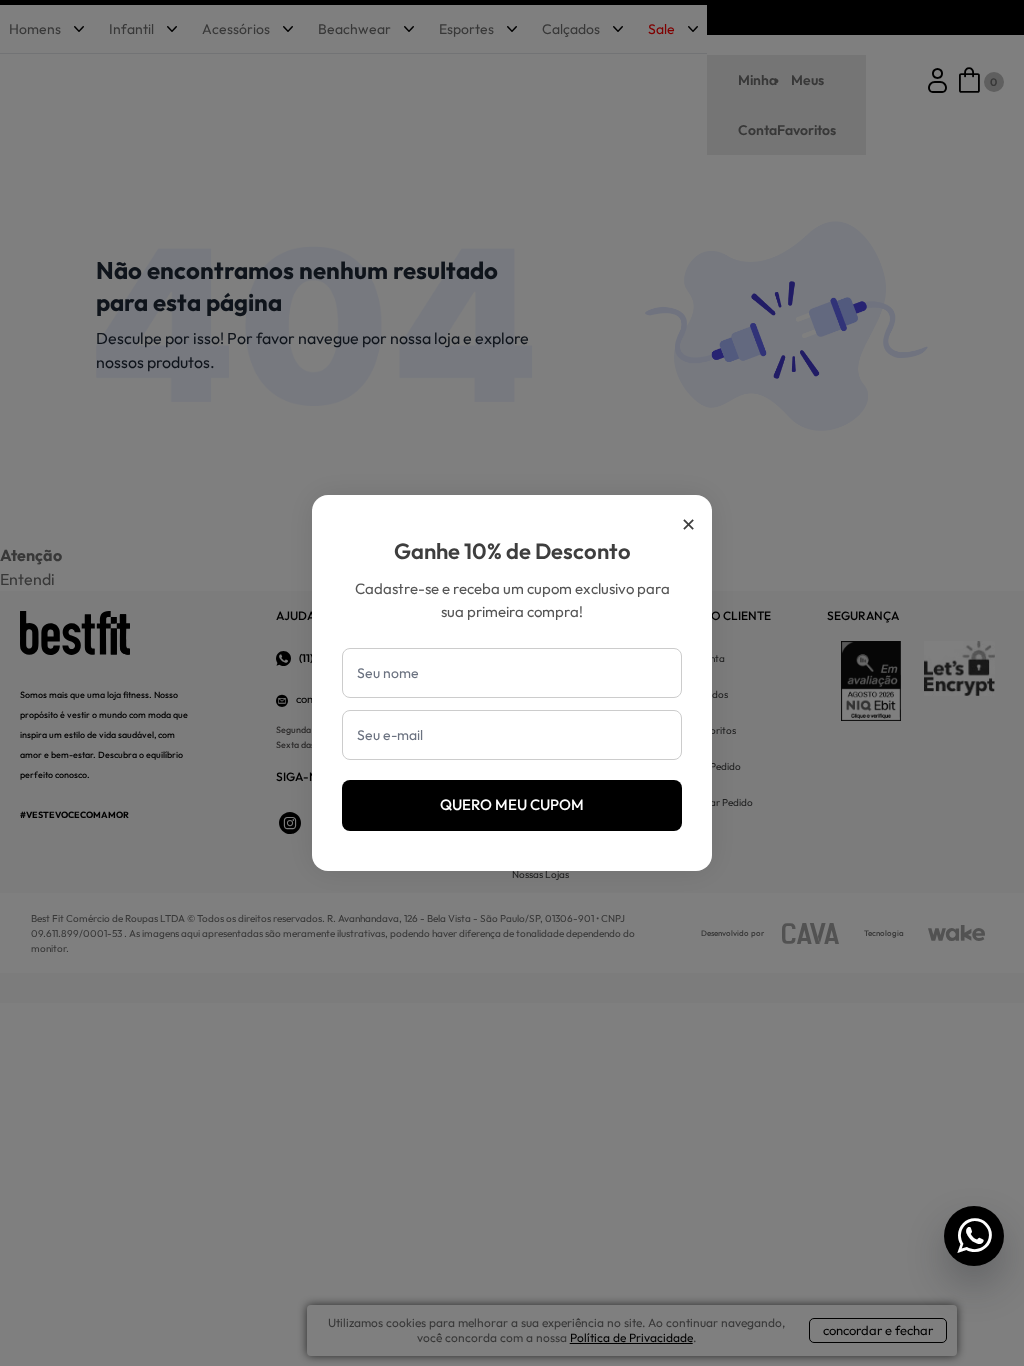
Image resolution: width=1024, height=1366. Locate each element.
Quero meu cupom (512, 804)
